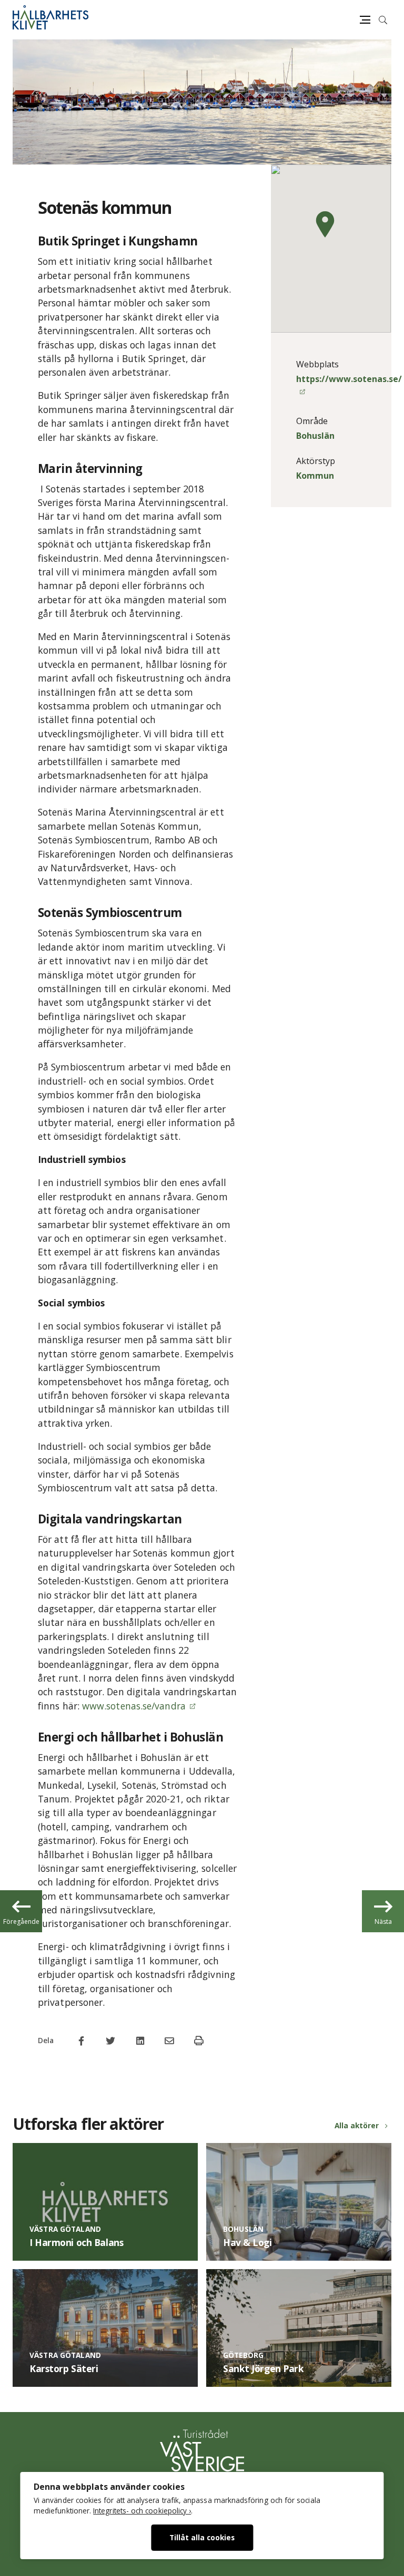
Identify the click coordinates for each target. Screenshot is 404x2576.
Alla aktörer (357, 2125)
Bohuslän (315, 436)
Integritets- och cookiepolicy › (142, 2511)
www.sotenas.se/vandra (134, 1706)
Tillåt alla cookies (202, 2537)
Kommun (315, 476)
